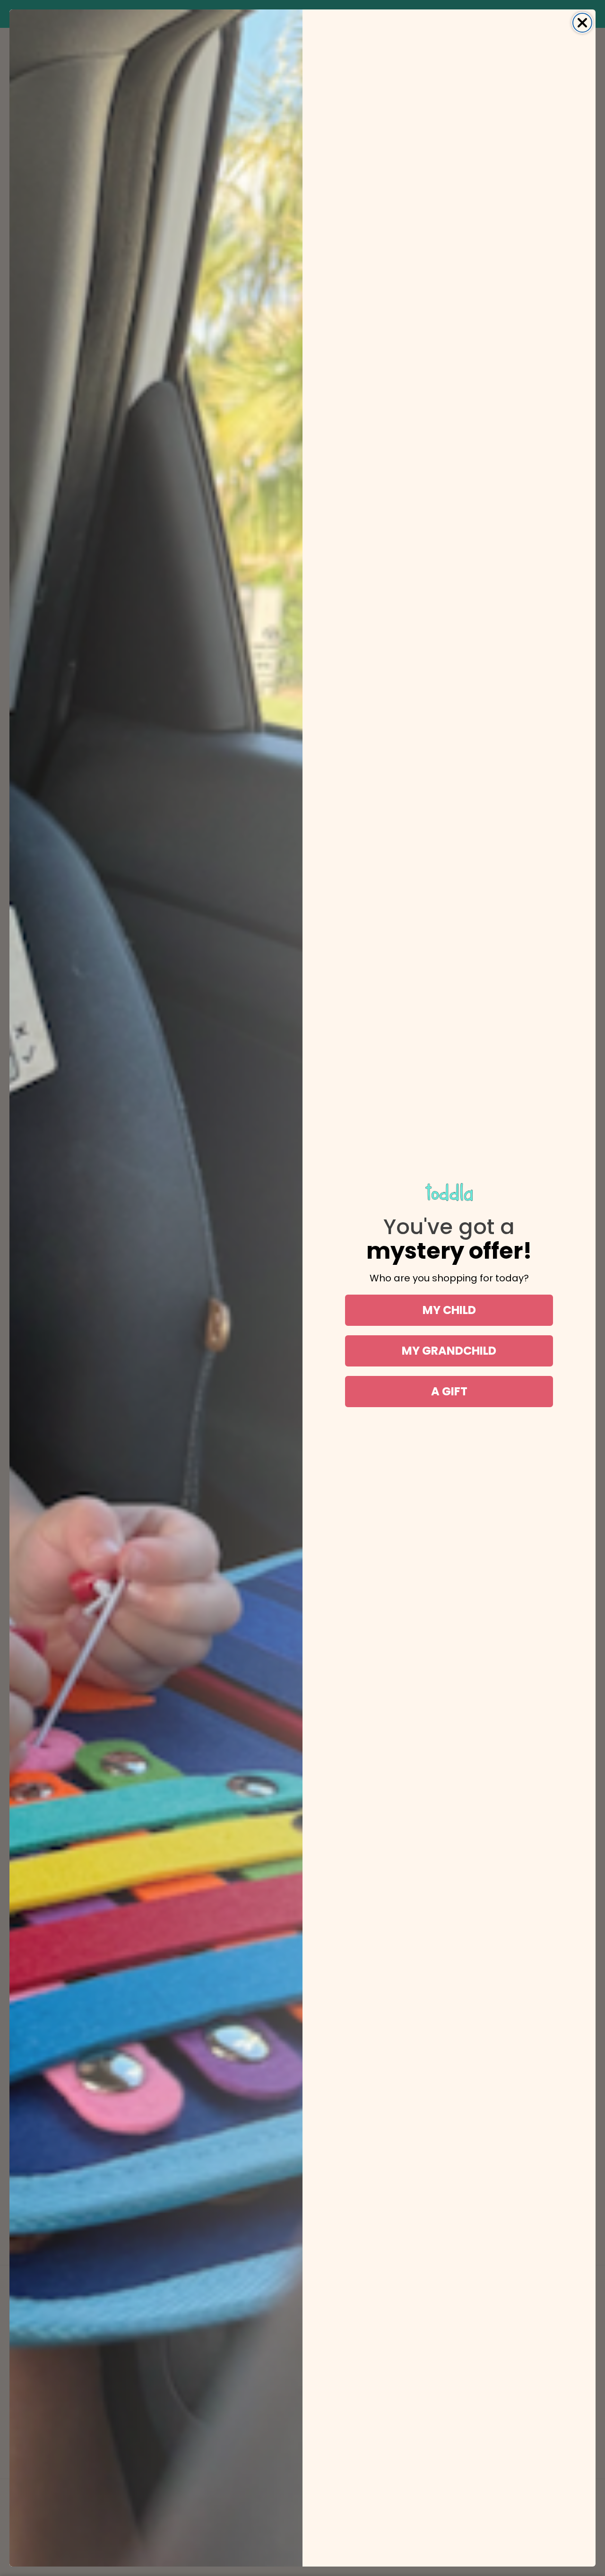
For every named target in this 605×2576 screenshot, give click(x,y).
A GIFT (449, 1391)
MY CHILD (449, 1310)
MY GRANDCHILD (449, 1351)
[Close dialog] (582, 23)
